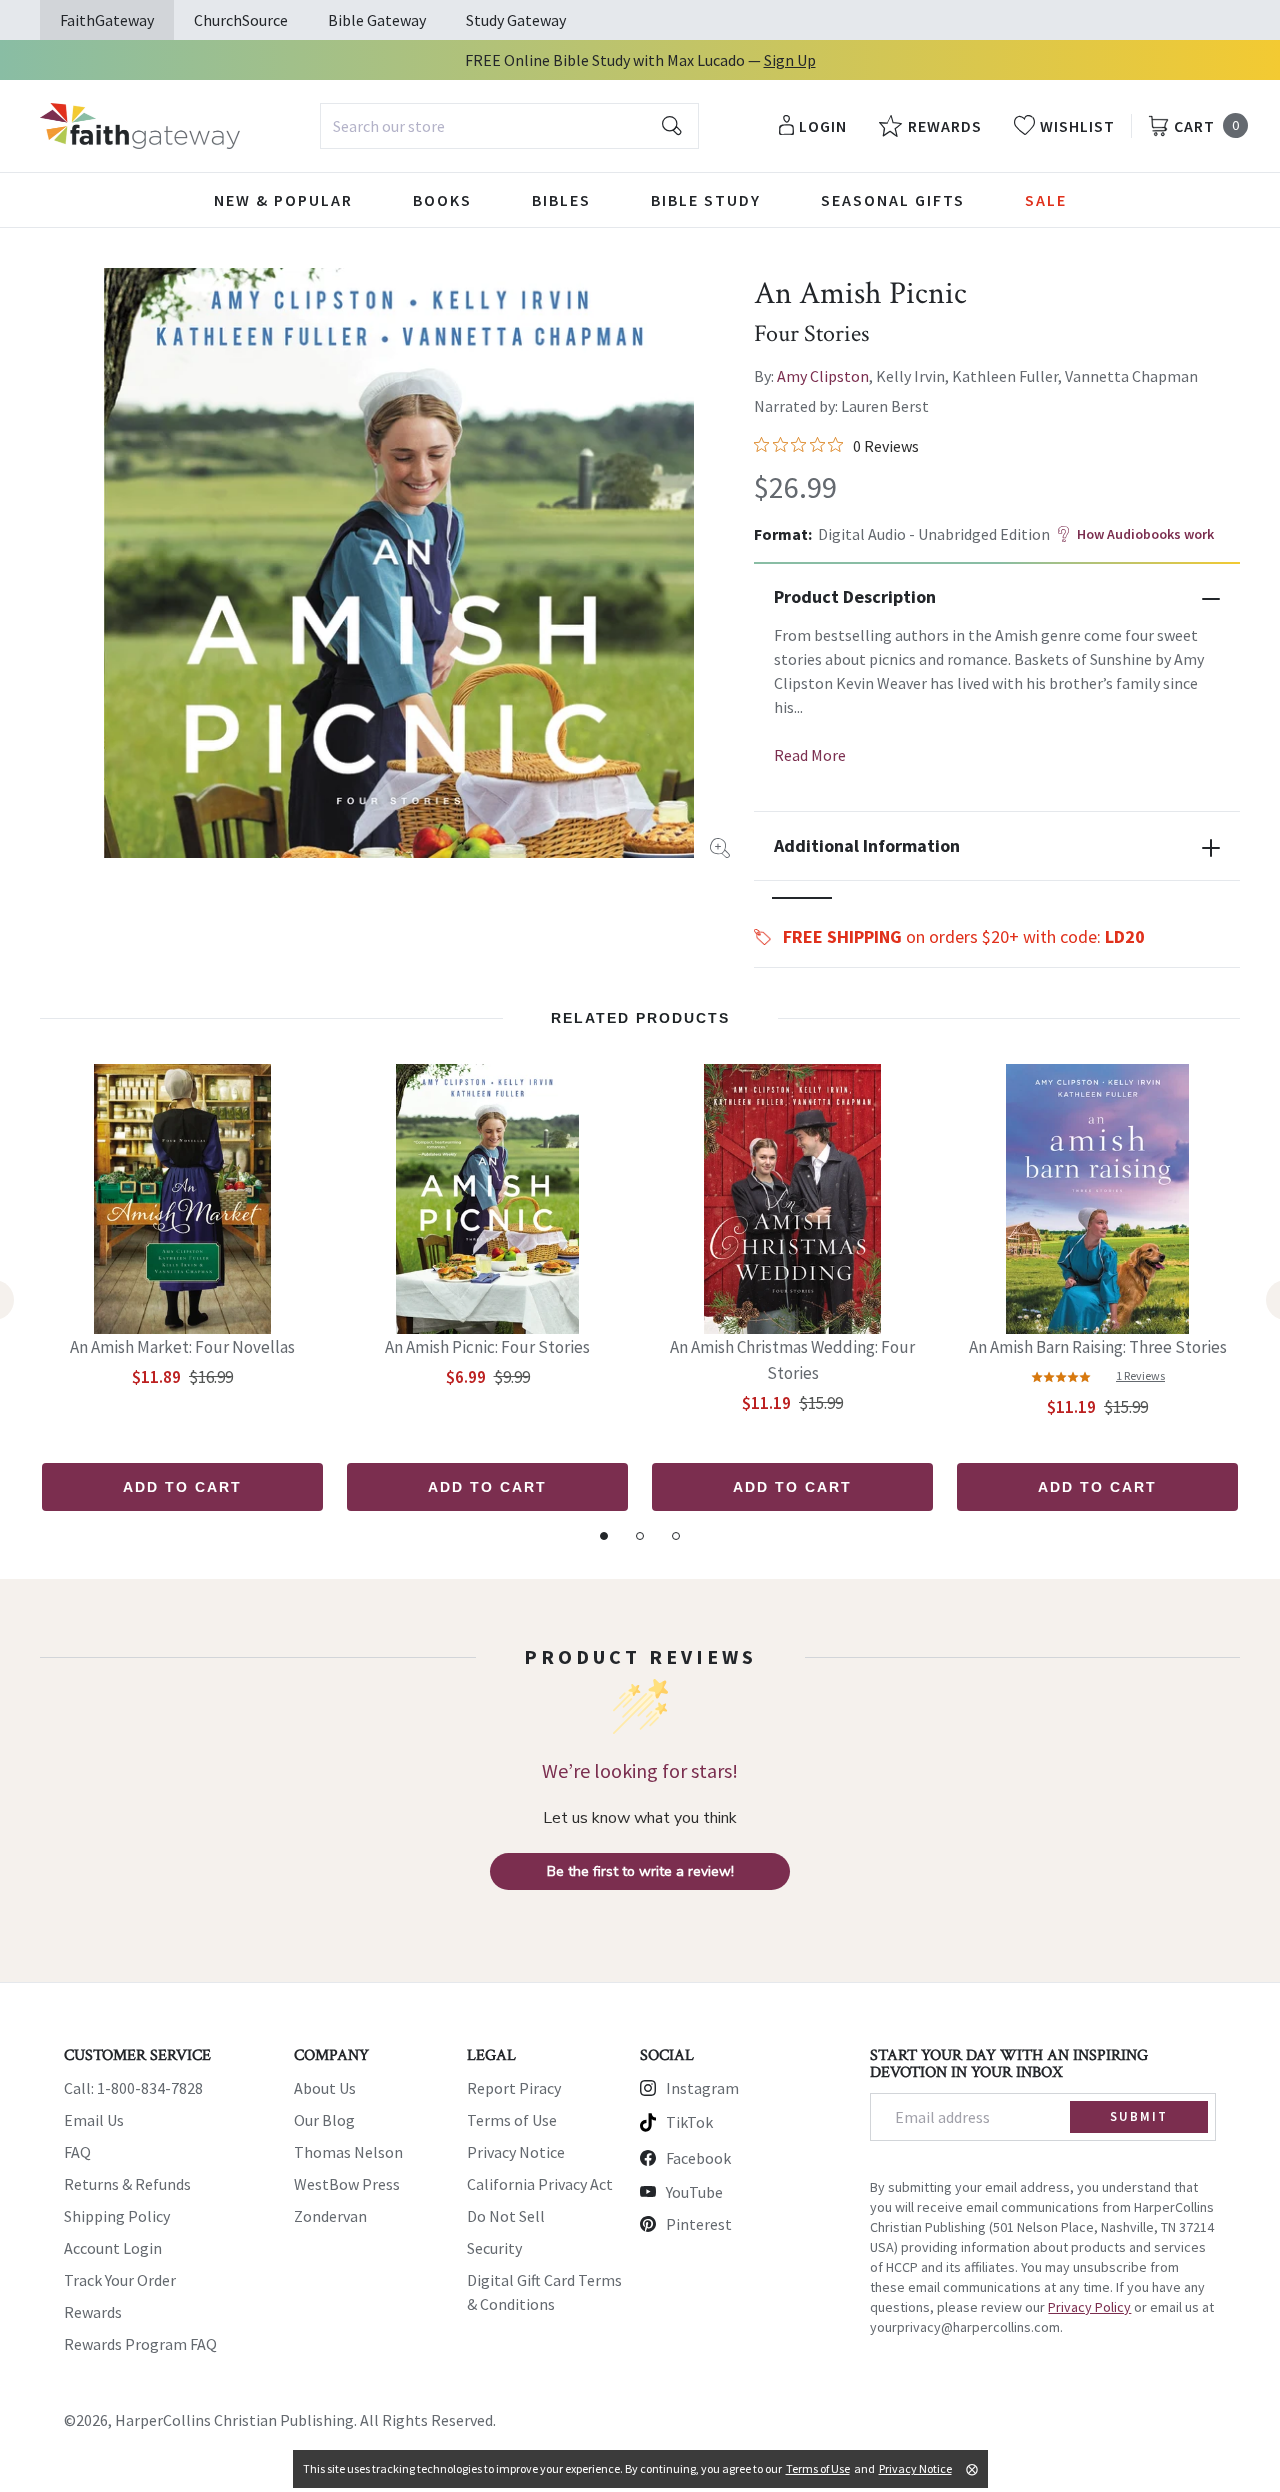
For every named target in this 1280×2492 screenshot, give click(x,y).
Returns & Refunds (127, 2184)
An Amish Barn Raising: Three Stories (1098, 1347)
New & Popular (283, 200)
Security (494, 2248)
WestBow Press (347, 2184)
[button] (802, 898)
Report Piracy (514, 2088)
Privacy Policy (1089, 2307)
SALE (1046, 200)
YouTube (694, 2192)
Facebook (698, 2158)
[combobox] (509, 126)
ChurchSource (241, 20)
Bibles (561, 200)
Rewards (93, 2312)
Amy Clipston (823, 376)
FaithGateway (107, 20)
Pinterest (699, 2224)
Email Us (94, 2120)
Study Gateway (516, 20)
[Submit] (672, 126)
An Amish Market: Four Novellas (182, 1347)
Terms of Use (512, 2120)
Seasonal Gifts (893, 200)
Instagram (702, 2088)
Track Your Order (120, 2280)
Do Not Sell (506, 2216)
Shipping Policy (117, 2216)
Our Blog (324, 2120)
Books (442, 200)
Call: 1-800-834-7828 (133, 2088)
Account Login (113, 2248)
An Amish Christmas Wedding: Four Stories (792, 1360)
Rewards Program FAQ (140, 2344)
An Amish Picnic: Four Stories (487, 1347)
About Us (325, 2088)
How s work (1145, 534)
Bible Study (706, 200)
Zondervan (330, 2216)
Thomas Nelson (348, 2152)
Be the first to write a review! (640, 1871)
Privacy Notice (516, 2152)
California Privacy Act (540, 2184)
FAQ (77, 2152)
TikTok (689, 2122)
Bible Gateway (377, 20)
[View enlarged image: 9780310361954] (399, 563)
